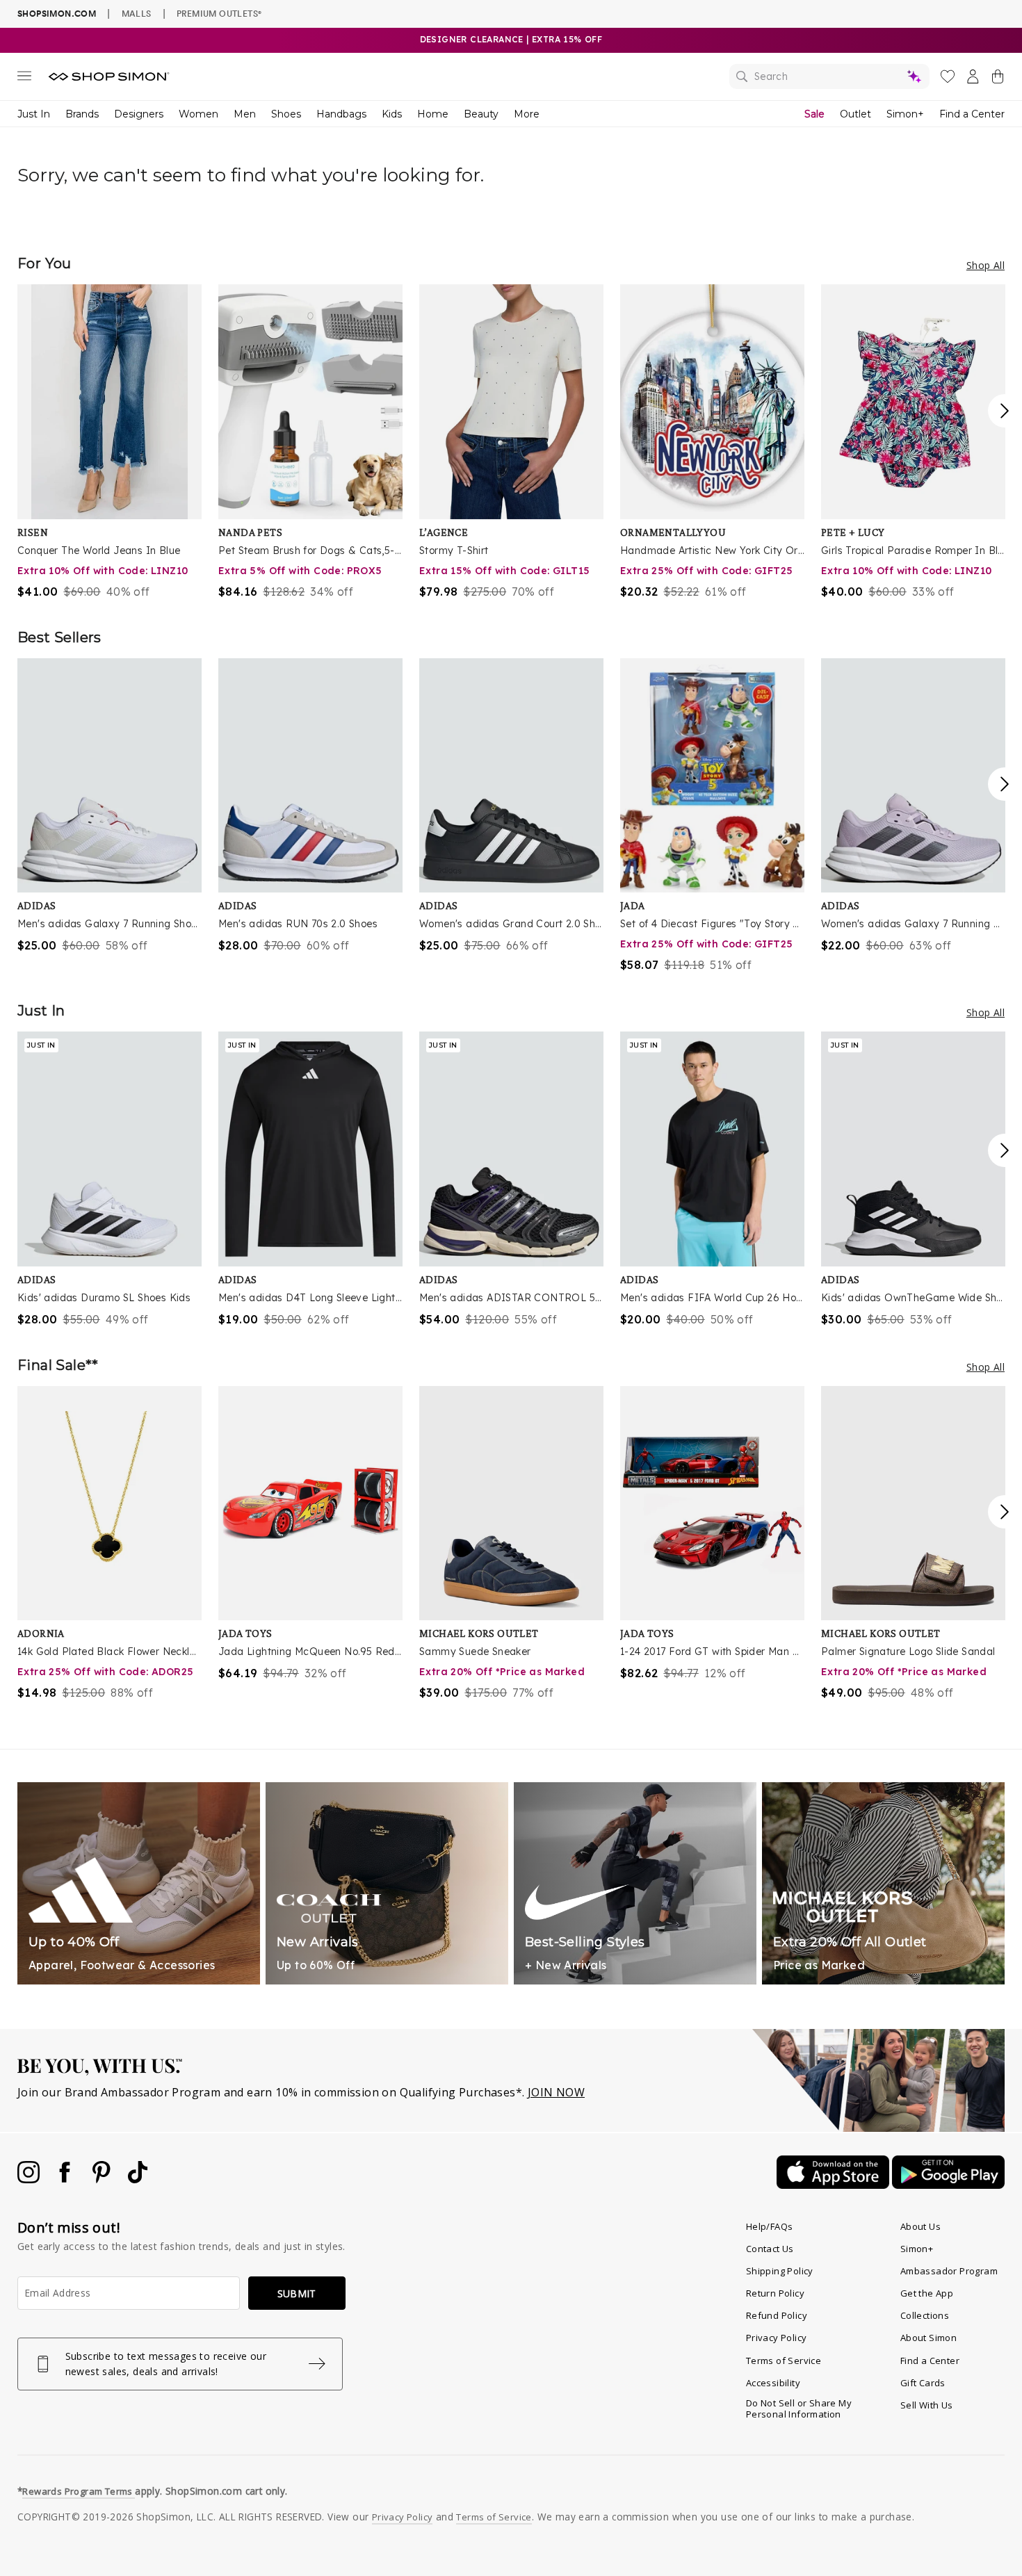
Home (433, 114)
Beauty (481, 114)
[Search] (829, 76)
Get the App (927, 2293)
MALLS (137, 13)
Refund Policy (777, 2315)
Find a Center (972, 114)
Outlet (855, 114)
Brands (82, 114)
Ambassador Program (949, 2271)
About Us (920, 2226)
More (527, 114)
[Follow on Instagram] (30, 2179)
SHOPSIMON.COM (57, 14)
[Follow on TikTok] (138, 2179)
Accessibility (773, 2383)
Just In (34, 114)
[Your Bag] (998, 79)
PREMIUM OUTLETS (219, 13)
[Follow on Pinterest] (103, 2179)
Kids (392, 114)
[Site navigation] (24, 79)
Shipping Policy (780, 2271)
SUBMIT (297, 2293)
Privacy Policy (777, 2338)
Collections (925, 2315)
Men (245, 114)
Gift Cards (923, 2383)
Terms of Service (784, 2361)
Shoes (286, 114)
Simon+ (905, 114)
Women (198, 114)
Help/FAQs (770, 2226)
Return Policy (775, 2293)
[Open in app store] (834, 2185)
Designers (139, 114)
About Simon (928, 2338)
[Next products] (1005, 411)
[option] (109, 442)
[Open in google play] (948, 2185)
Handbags (341, 114)
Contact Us (770, 2249)
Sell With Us (927, 2405)
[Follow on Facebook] (66, 2179)
